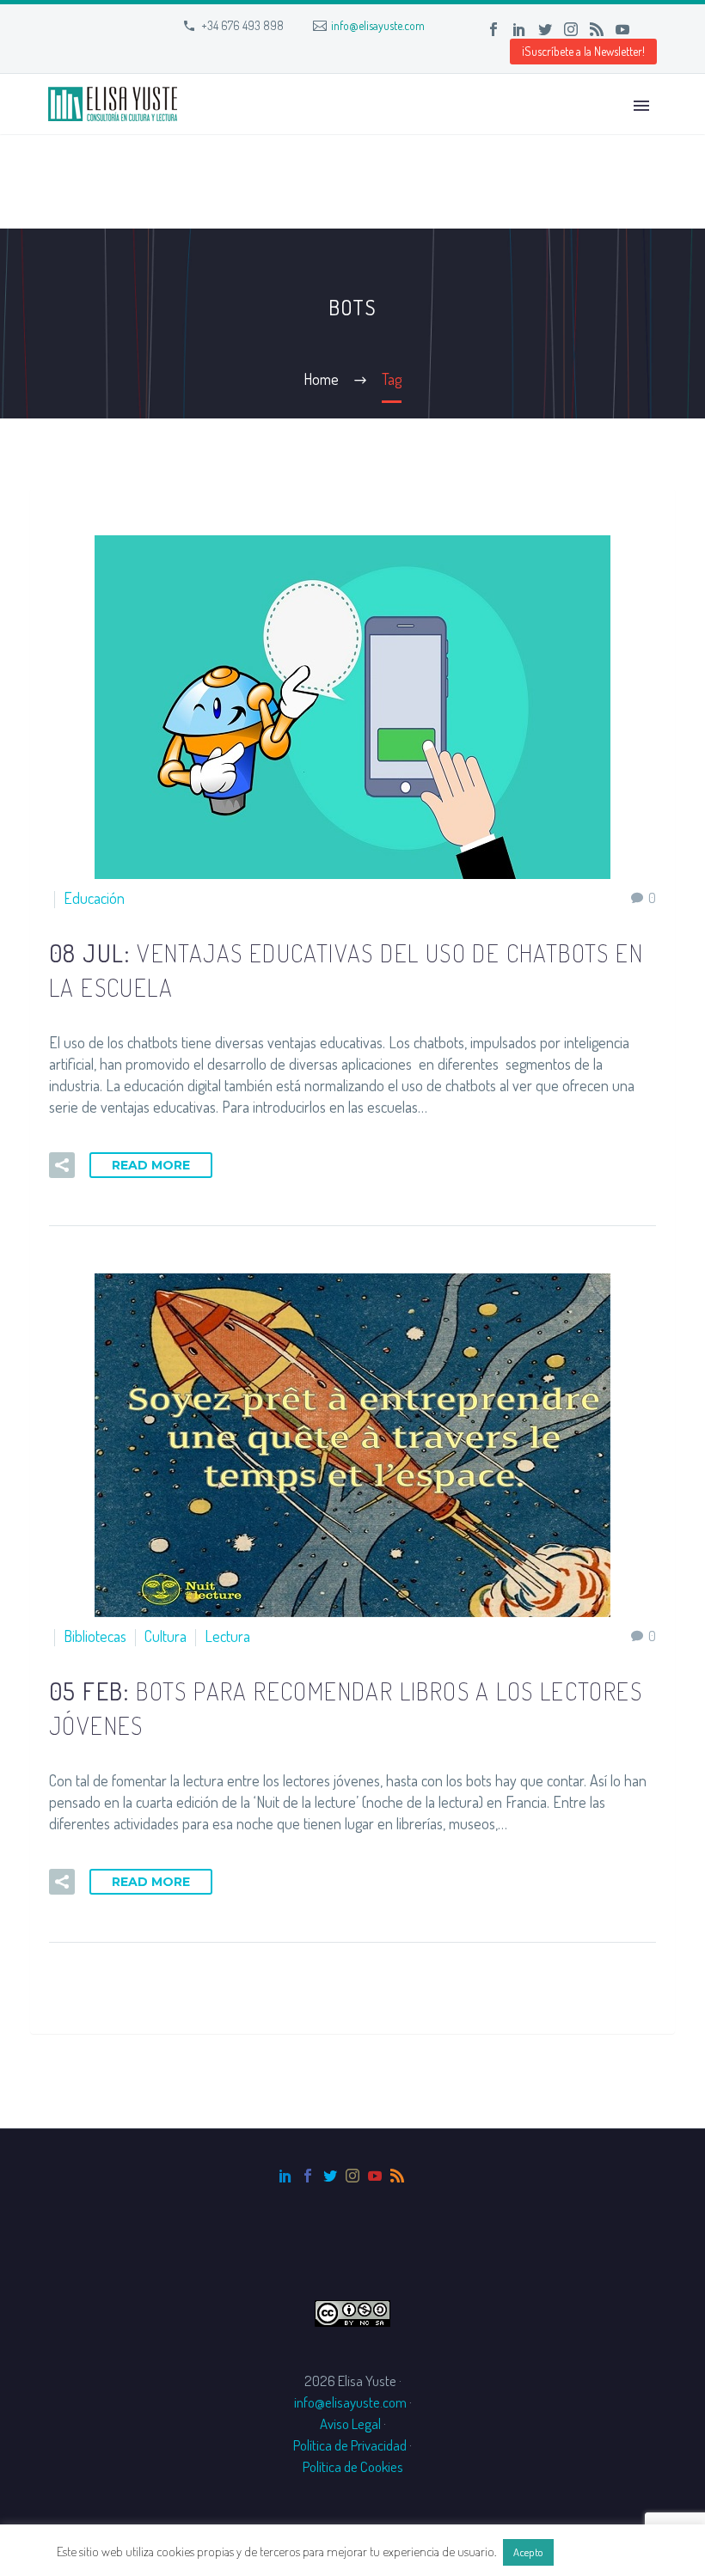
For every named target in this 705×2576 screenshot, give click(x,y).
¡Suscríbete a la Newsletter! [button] (583, 51)
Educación (94, 898)
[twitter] (330, 2176)
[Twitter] (545, 29)
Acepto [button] (528, 2552)
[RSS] (597, 29)
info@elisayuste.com (378, 25)
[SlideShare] (648, 29)
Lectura (227, 1636)
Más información (603, 2552)
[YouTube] (622, 29)
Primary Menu (641, 106)
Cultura (166, 1636)
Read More (151, 1165)
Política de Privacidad (350, 2445)
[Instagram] (571, 29)
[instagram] (352, 2176)
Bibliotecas (95, 1636)
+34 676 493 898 (242, 25)
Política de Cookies (353, 2466)
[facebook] (308, 2176)
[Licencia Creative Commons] (352, 2311)
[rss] (397, 2176)
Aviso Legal (350, 2423)
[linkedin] (285, 2176)
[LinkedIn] (519, 29)
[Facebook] (493, 29)
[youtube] (375, 2176)
